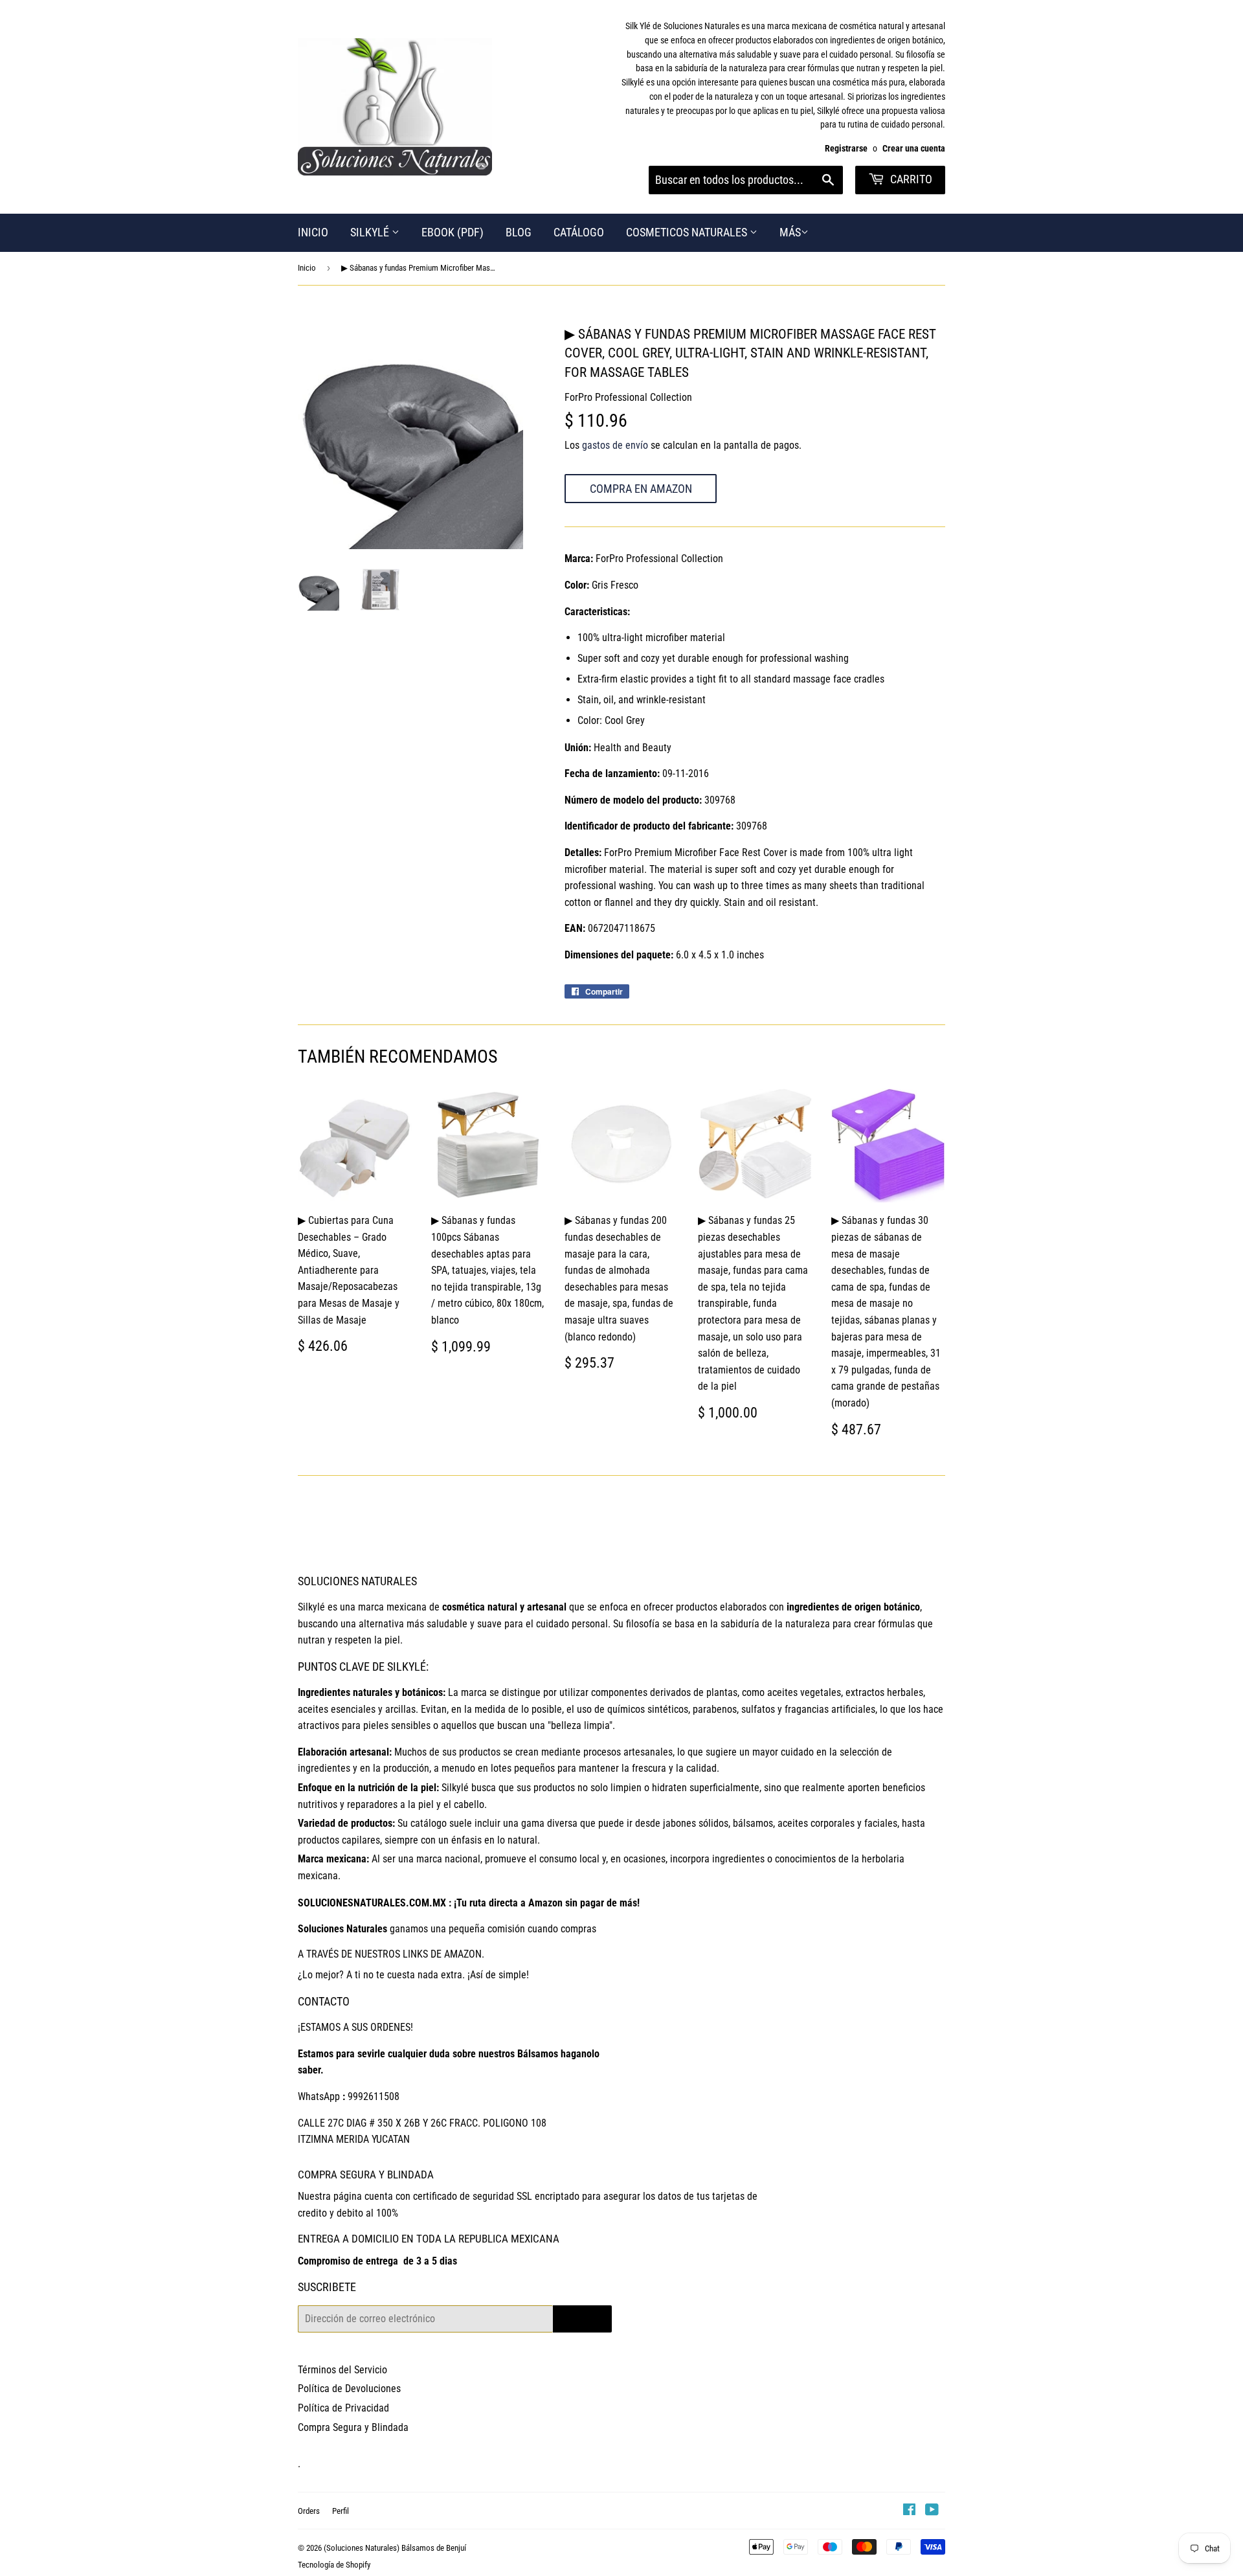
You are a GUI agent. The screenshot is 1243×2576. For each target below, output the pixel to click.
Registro (582, 2319)
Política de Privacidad (343, 2408)
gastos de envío (615, 445)
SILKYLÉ (371, 232)
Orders (309, 2511)
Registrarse (846, 148)
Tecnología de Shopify (334, 2565)
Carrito (910, 179)
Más (790, 232)
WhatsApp (319, 2096)
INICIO (313, 232)
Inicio (307, 268)
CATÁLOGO (579, 232)
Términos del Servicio (342, 2370)
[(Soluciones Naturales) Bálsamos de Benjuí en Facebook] (909, 2511)
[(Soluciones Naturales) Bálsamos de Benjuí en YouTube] (932, 2511)
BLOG (519, 232)
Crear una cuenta (914, 148)
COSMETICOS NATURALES (688, 232)
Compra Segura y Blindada (353, 2427)
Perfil (341, 2511)
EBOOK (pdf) (453, 232)
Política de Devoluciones (349, 2389)
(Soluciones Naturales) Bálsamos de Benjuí (395, 2548)
